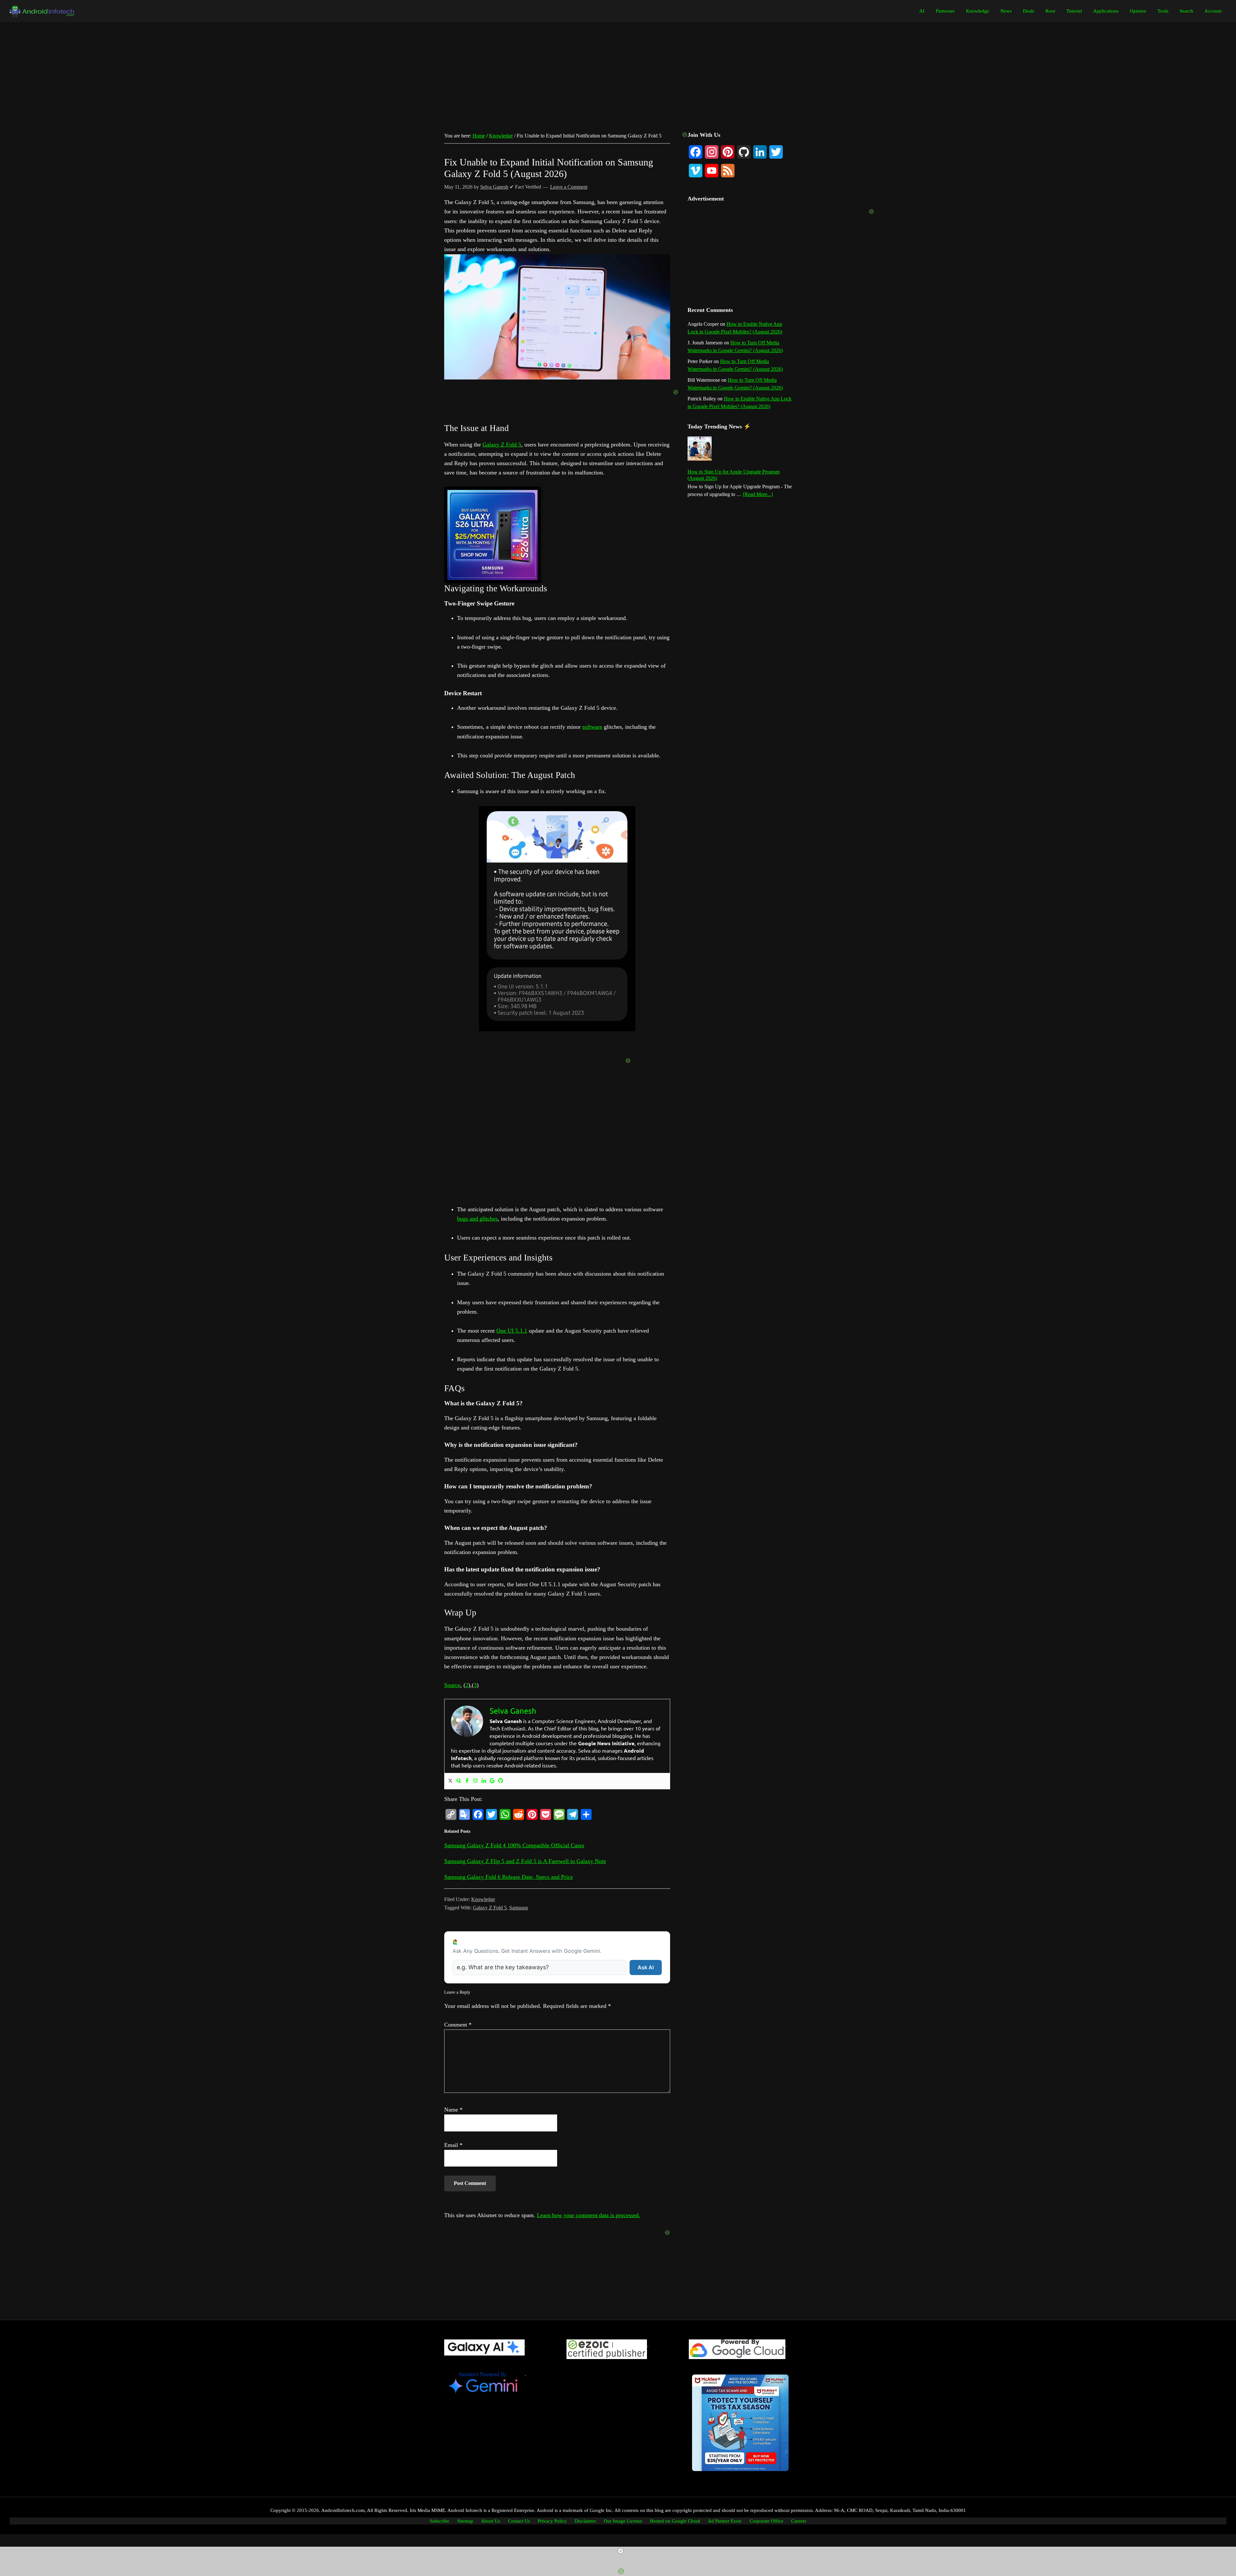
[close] (621, 2551)
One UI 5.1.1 (512, 1331)
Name (453, 2110)
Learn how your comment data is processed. (589, 2215)
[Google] (492, 1781)
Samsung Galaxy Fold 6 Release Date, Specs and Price (509, 1877)
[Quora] (459, 1781)
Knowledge (483, 1899)
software (592, 727)
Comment (458, 2025)
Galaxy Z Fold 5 (502, 445)
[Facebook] (467, 1781)
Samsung (519, 1908)
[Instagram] (475, 1781)
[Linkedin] (484, 1781)
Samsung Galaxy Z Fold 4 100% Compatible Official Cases (514, 1845)
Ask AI (646, 1967)
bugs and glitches (477, 1219)
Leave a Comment (569, 187)
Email (453, 2145)
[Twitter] (450, 1781)
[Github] (501, 1781)
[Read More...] (758, 495)
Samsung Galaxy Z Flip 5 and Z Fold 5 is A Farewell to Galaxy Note (525, 1861)
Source (452, 1685)
